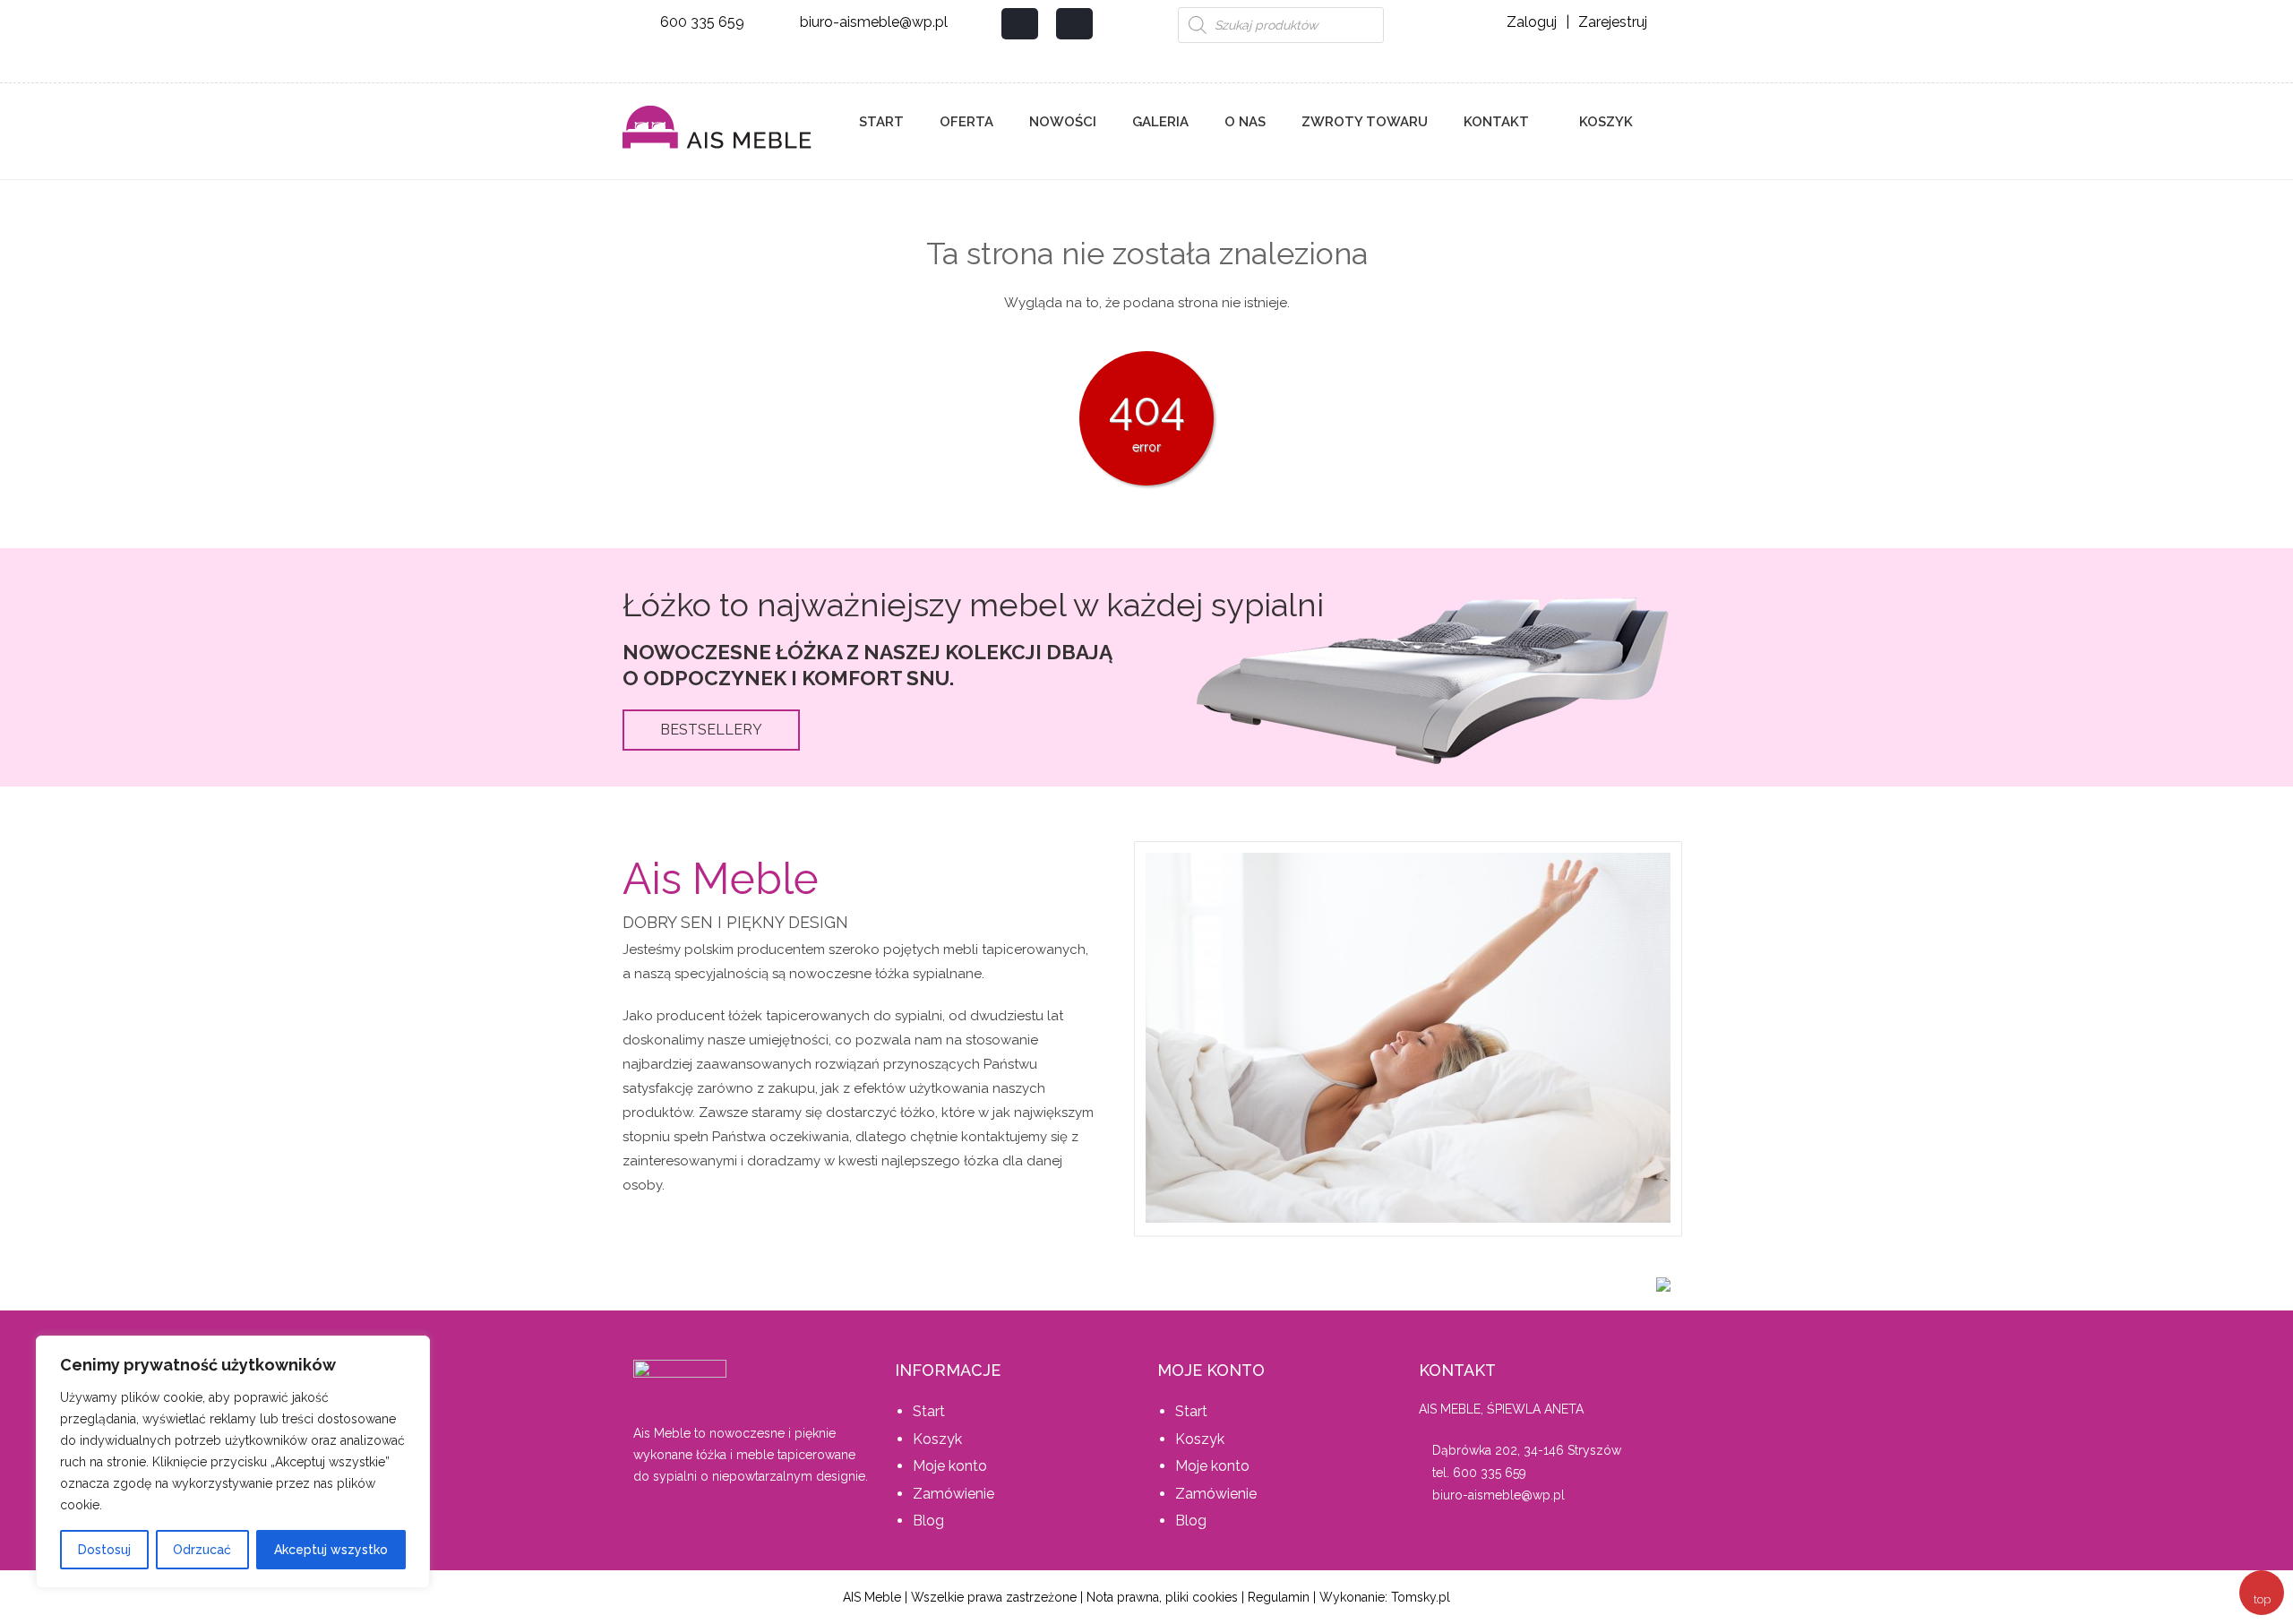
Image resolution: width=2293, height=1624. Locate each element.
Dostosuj (104, 1550)
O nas (1245, 122)
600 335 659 (702, 22)
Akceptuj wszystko (331, 1550)
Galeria (1160, 122)
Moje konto (950, 1466)
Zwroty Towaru (1365, 122)
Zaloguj (1532, 22)
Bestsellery (711, 730)
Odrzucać (202, 1550)
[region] (233, 1462)
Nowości (1063, 122)
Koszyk (1604, 122)
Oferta (966, 122)
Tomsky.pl (1421, 1597)
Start (881, 122)
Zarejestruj (1613, 22)
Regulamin (1279, 1597)
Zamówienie (953, 1494)
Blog (928, 1521)
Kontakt (1496, 122)
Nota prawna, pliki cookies (1162, 1597)
